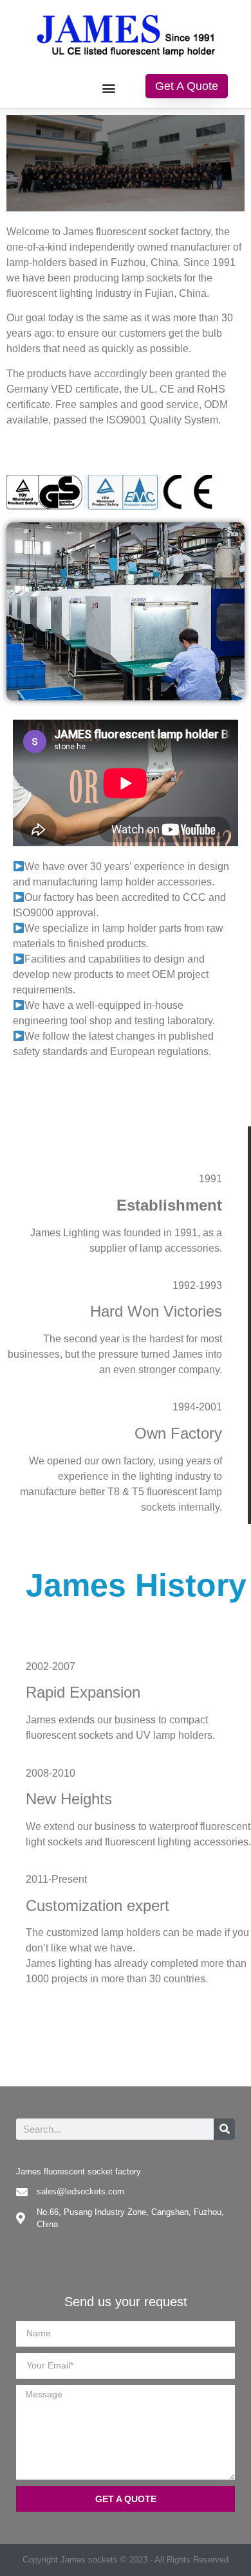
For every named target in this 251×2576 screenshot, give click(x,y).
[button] (108, 88)
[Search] (224, 2129)
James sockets (89, 2560)
